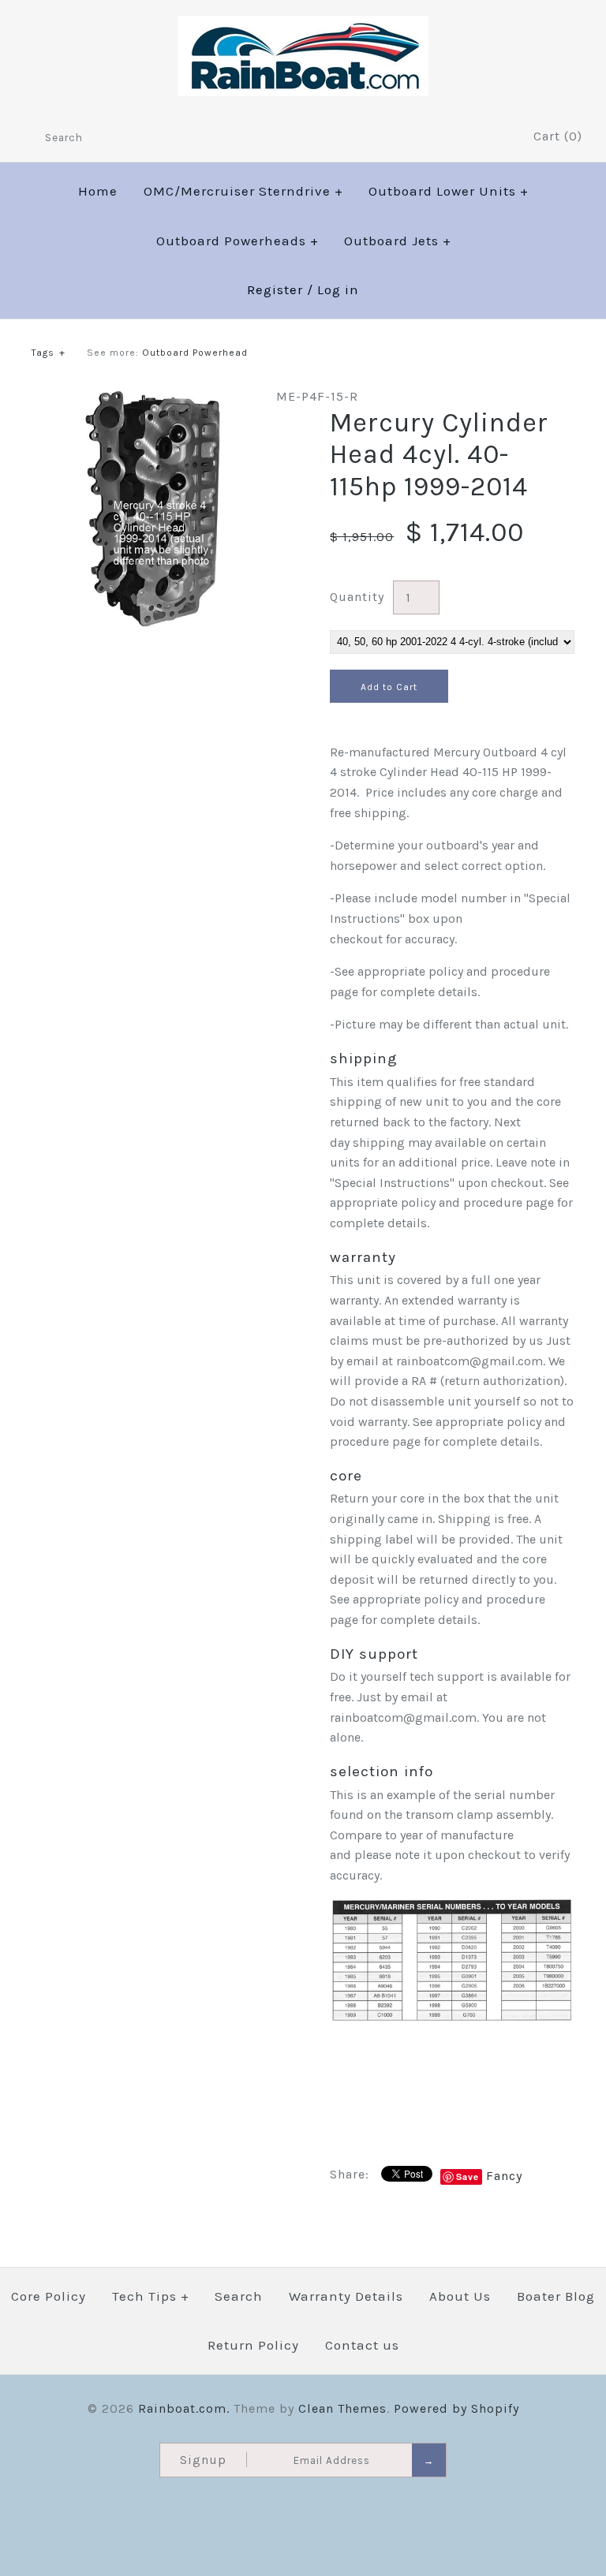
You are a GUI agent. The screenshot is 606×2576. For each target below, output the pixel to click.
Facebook (454, 137)
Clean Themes (342, 2408)
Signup (203, 2460)
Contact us (362, 2345)
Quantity (357, 597)
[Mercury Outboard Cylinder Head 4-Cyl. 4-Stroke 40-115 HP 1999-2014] (154, 396)
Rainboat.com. (184, 2408)
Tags (49, 353)
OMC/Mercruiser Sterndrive (243, 191)
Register (275, 289)
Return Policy (253, 2345)
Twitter (476, 137)
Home (98, 191)
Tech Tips (151, 2296)
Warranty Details (346, 2296)
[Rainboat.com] (303, 26)
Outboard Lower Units (449, 191)
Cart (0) (558, 136)
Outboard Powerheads (238, 241)
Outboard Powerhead (195, 353)
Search (239, 2296)
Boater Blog (556, 2296)
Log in (338, 289)
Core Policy (49, 2296)
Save (468, 2177)
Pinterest (497, 137)
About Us (460, 2296)
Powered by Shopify (456, 2408)
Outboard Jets (398, 241)
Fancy (504, 2176)
